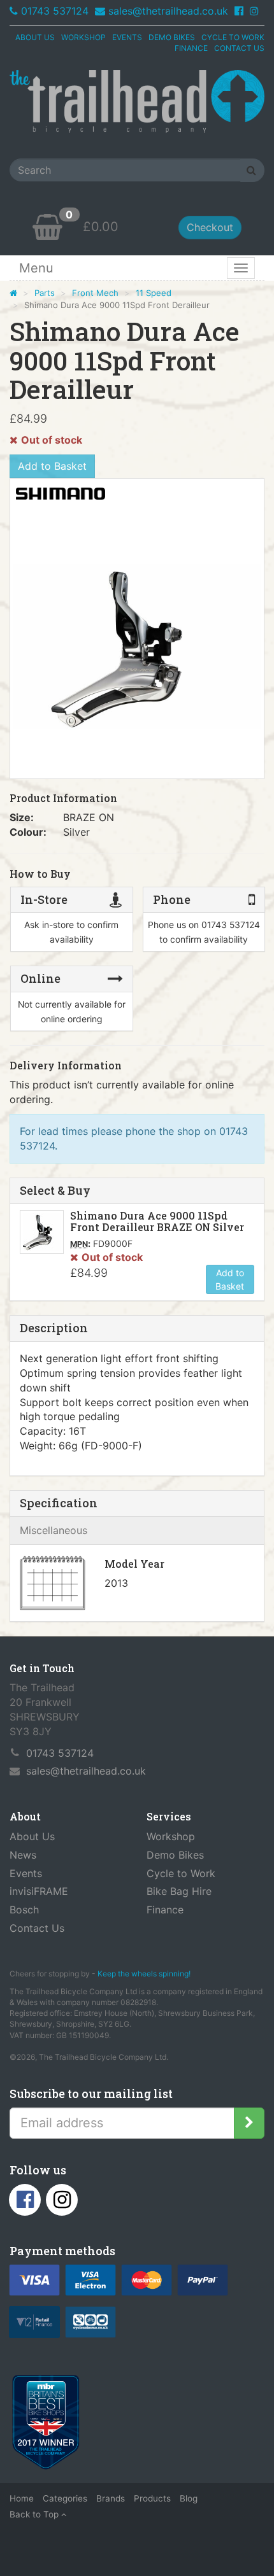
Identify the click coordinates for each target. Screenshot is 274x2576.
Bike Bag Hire (179, 1891)
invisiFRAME (39, 1891)
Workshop (171, 1836)
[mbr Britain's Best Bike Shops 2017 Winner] (46, 2425)
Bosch (24, 1910)
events (127, 37)
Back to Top (35, 2514)
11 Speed (154, 293)
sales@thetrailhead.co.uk (168, 11)
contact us (239, 48)
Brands (111, 2498)
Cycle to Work (181, 1873)
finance (191, 48)
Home (22, 2498)
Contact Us (37, 1928)
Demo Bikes (175, 1855)
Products (152, 2498)
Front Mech (95, 293)
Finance (165, 1910)
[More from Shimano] (61, 494)
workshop (83, 37)
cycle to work (233, 37)
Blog (189, 2498)
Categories (65, 2498)
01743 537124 (55, 11)
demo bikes (172, 37)
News (23, 1855)
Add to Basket (52, 466)
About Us (32, 1836)
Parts (45, 293)
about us (35, 37)
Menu (36, 268)
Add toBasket (230, 1279)
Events (26, 1873)
